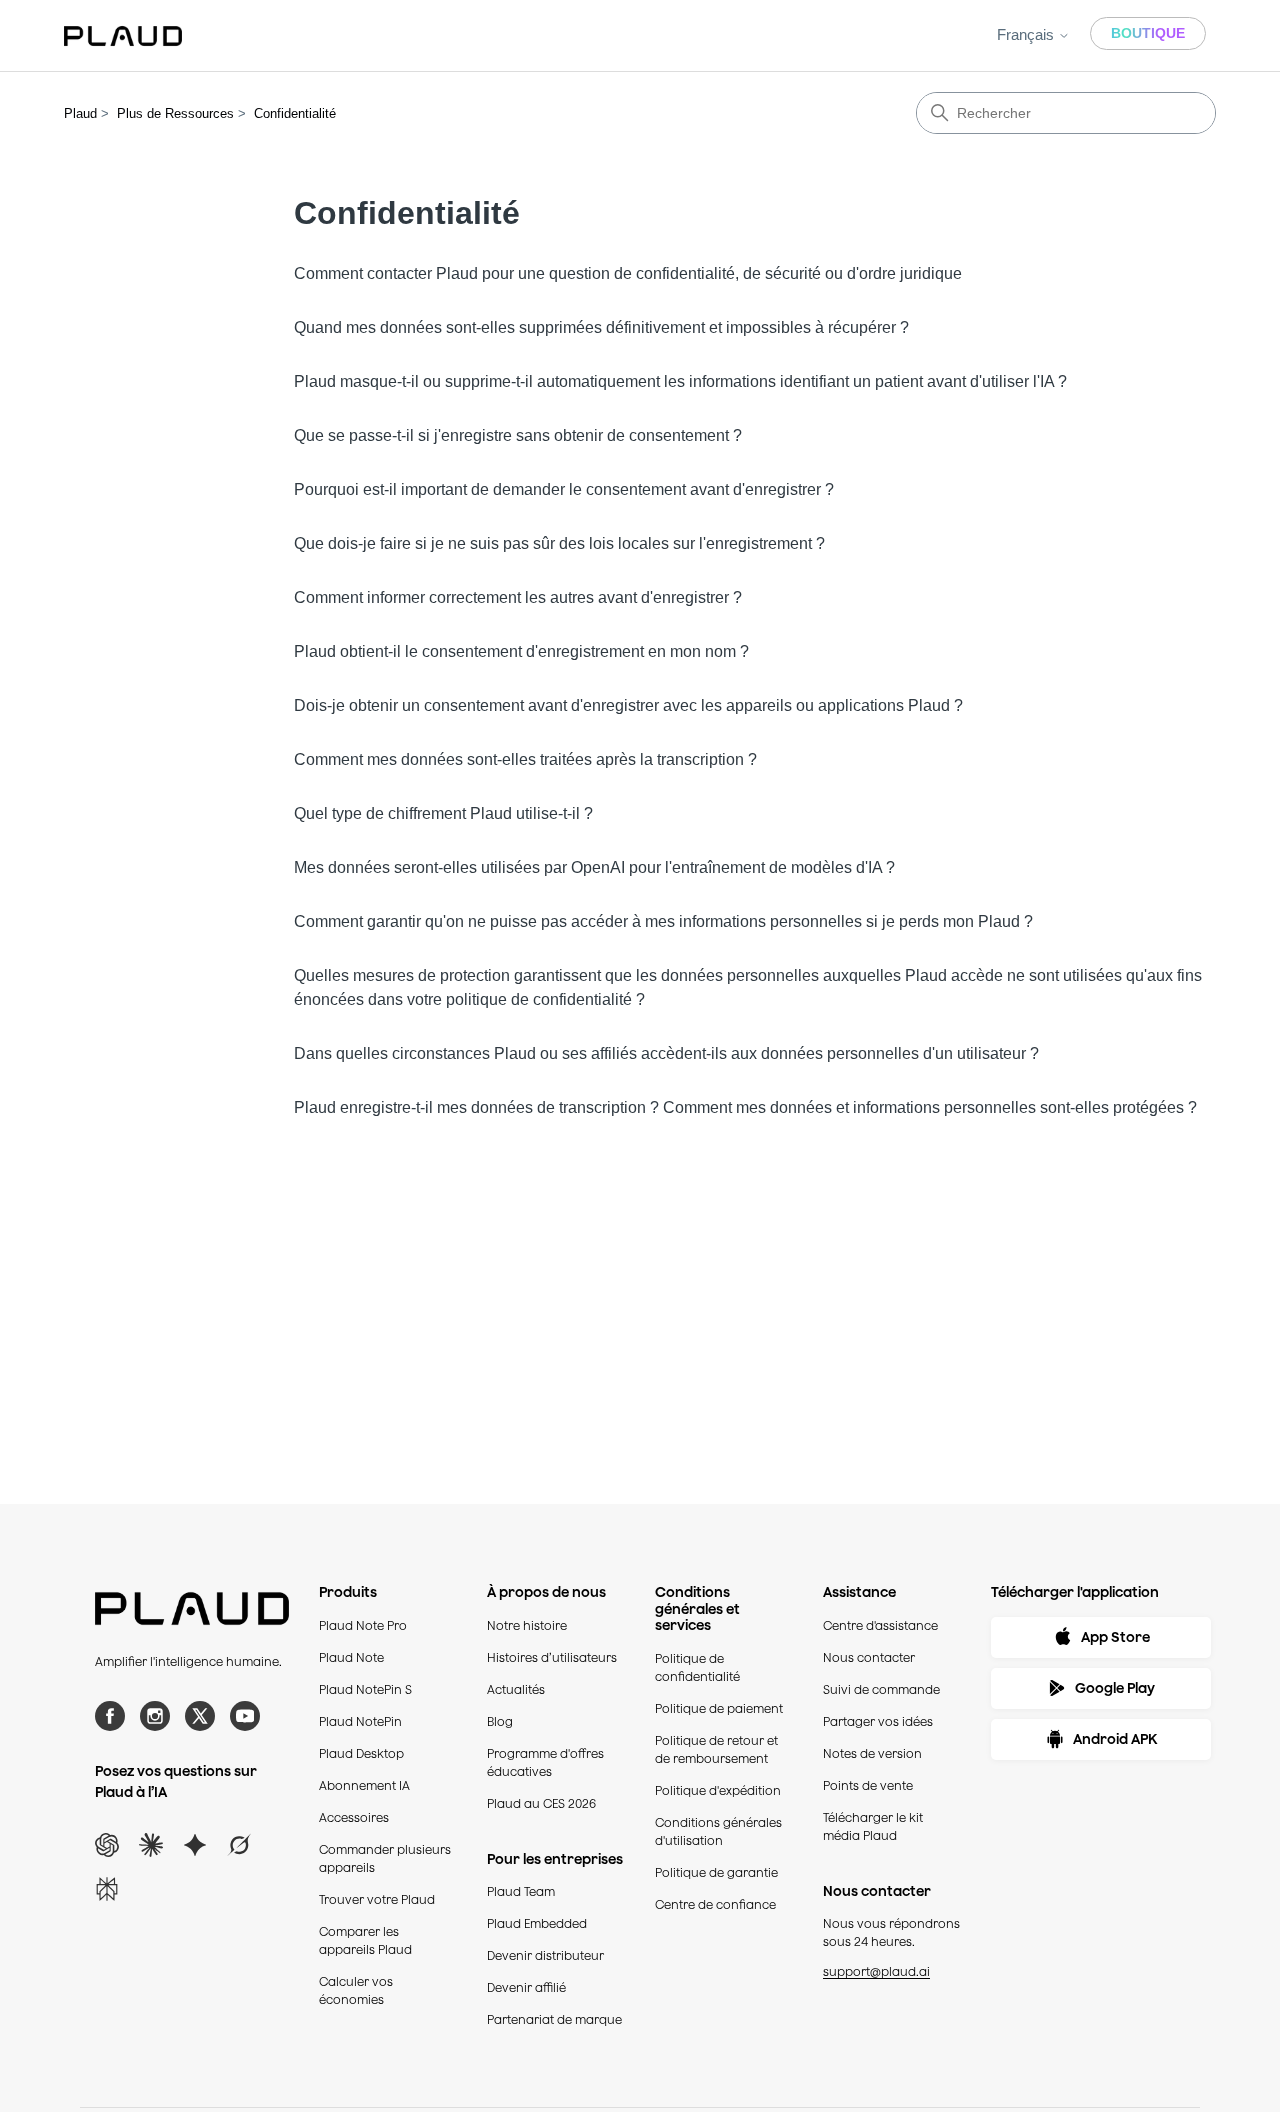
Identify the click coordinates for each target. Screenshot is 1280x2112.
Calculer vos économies (356, 1990)
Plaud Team (521, 1891)
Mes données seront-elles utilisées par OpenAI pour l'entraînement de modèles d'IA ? (594, 867)
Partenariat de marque (554, 2019)
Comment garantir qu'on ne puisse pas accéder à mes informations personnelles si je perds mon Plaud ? (663, 921)
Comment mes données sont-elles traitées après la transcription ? (525, 759)
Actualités (516, 1689)
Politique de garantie (716, 1872)
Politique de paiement (719, 1708)
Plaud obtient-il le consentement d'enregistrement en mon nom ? (521, 651)
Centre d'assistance (880, 1625)
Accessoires (354, 1817)
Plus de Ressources (175, 113)
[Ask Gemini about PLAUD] (195, 1845)
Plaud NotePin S (365, 1689)
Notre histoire (527, 1625)
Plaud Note (351, 1657)
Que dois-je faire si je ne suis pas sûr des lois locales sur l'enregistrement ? (559, 543)
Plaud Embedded (537, 1923)
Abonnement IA (364, 1785)
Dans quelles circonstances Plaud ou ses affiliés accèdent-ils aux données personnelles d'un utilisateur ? (666, 1053)
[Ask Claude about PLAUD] (151, 1845)
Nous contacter (869, 1657)
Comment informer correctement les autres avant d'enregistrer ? (518, 597)
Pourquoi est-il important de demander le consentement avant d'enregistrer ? (564, 489)
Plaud (80, 113)
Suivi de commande (881, 1689)
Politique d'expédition (718, 1790)
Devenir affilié (526, 1987)
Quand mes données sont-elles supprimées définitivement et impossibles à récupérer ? (601, 327)
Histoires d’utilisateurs (552, 1657)
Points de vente (868, 1785)
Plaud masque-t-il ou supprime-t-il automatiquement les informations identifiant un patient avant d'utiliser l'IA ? (680, 381)
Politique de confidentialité (697, 1667)
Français (1027, 34)
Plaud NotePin (360, 1721)
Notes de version (872, 1753)
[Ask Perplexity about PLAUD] (107, 1889)
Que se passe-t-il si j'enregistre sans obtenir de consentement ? (518, 435)
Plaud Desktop (361, 1753)
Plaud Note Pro (363, 1625)
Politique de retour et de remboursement (716, 1749)
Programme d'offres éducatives (545, 1762)
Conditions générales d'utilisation (718, 1831)
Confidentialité (295, 113)
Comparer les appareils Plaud (365, 1940)
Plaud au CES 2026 (541, 1803)
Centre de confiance (715, 1904)
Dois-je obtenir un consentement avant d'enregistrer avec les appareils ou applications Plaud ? (628, 705)
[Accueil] (123, 36)
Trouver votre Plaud (377, 1899)
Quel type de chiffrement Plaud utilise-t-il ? (443, 813)
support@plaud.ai (876, 1971)
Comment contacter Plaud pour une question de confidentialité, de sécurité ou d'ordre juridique (628, 273)
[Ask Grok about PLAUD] (239, 1845)
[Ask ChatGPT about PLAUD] (107, 1845)
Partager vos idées (878, 1721)
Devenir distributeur (545, 1955)
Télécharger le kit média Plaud (873, 1826)
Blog (500, 1721)
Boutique (1148, 33)
